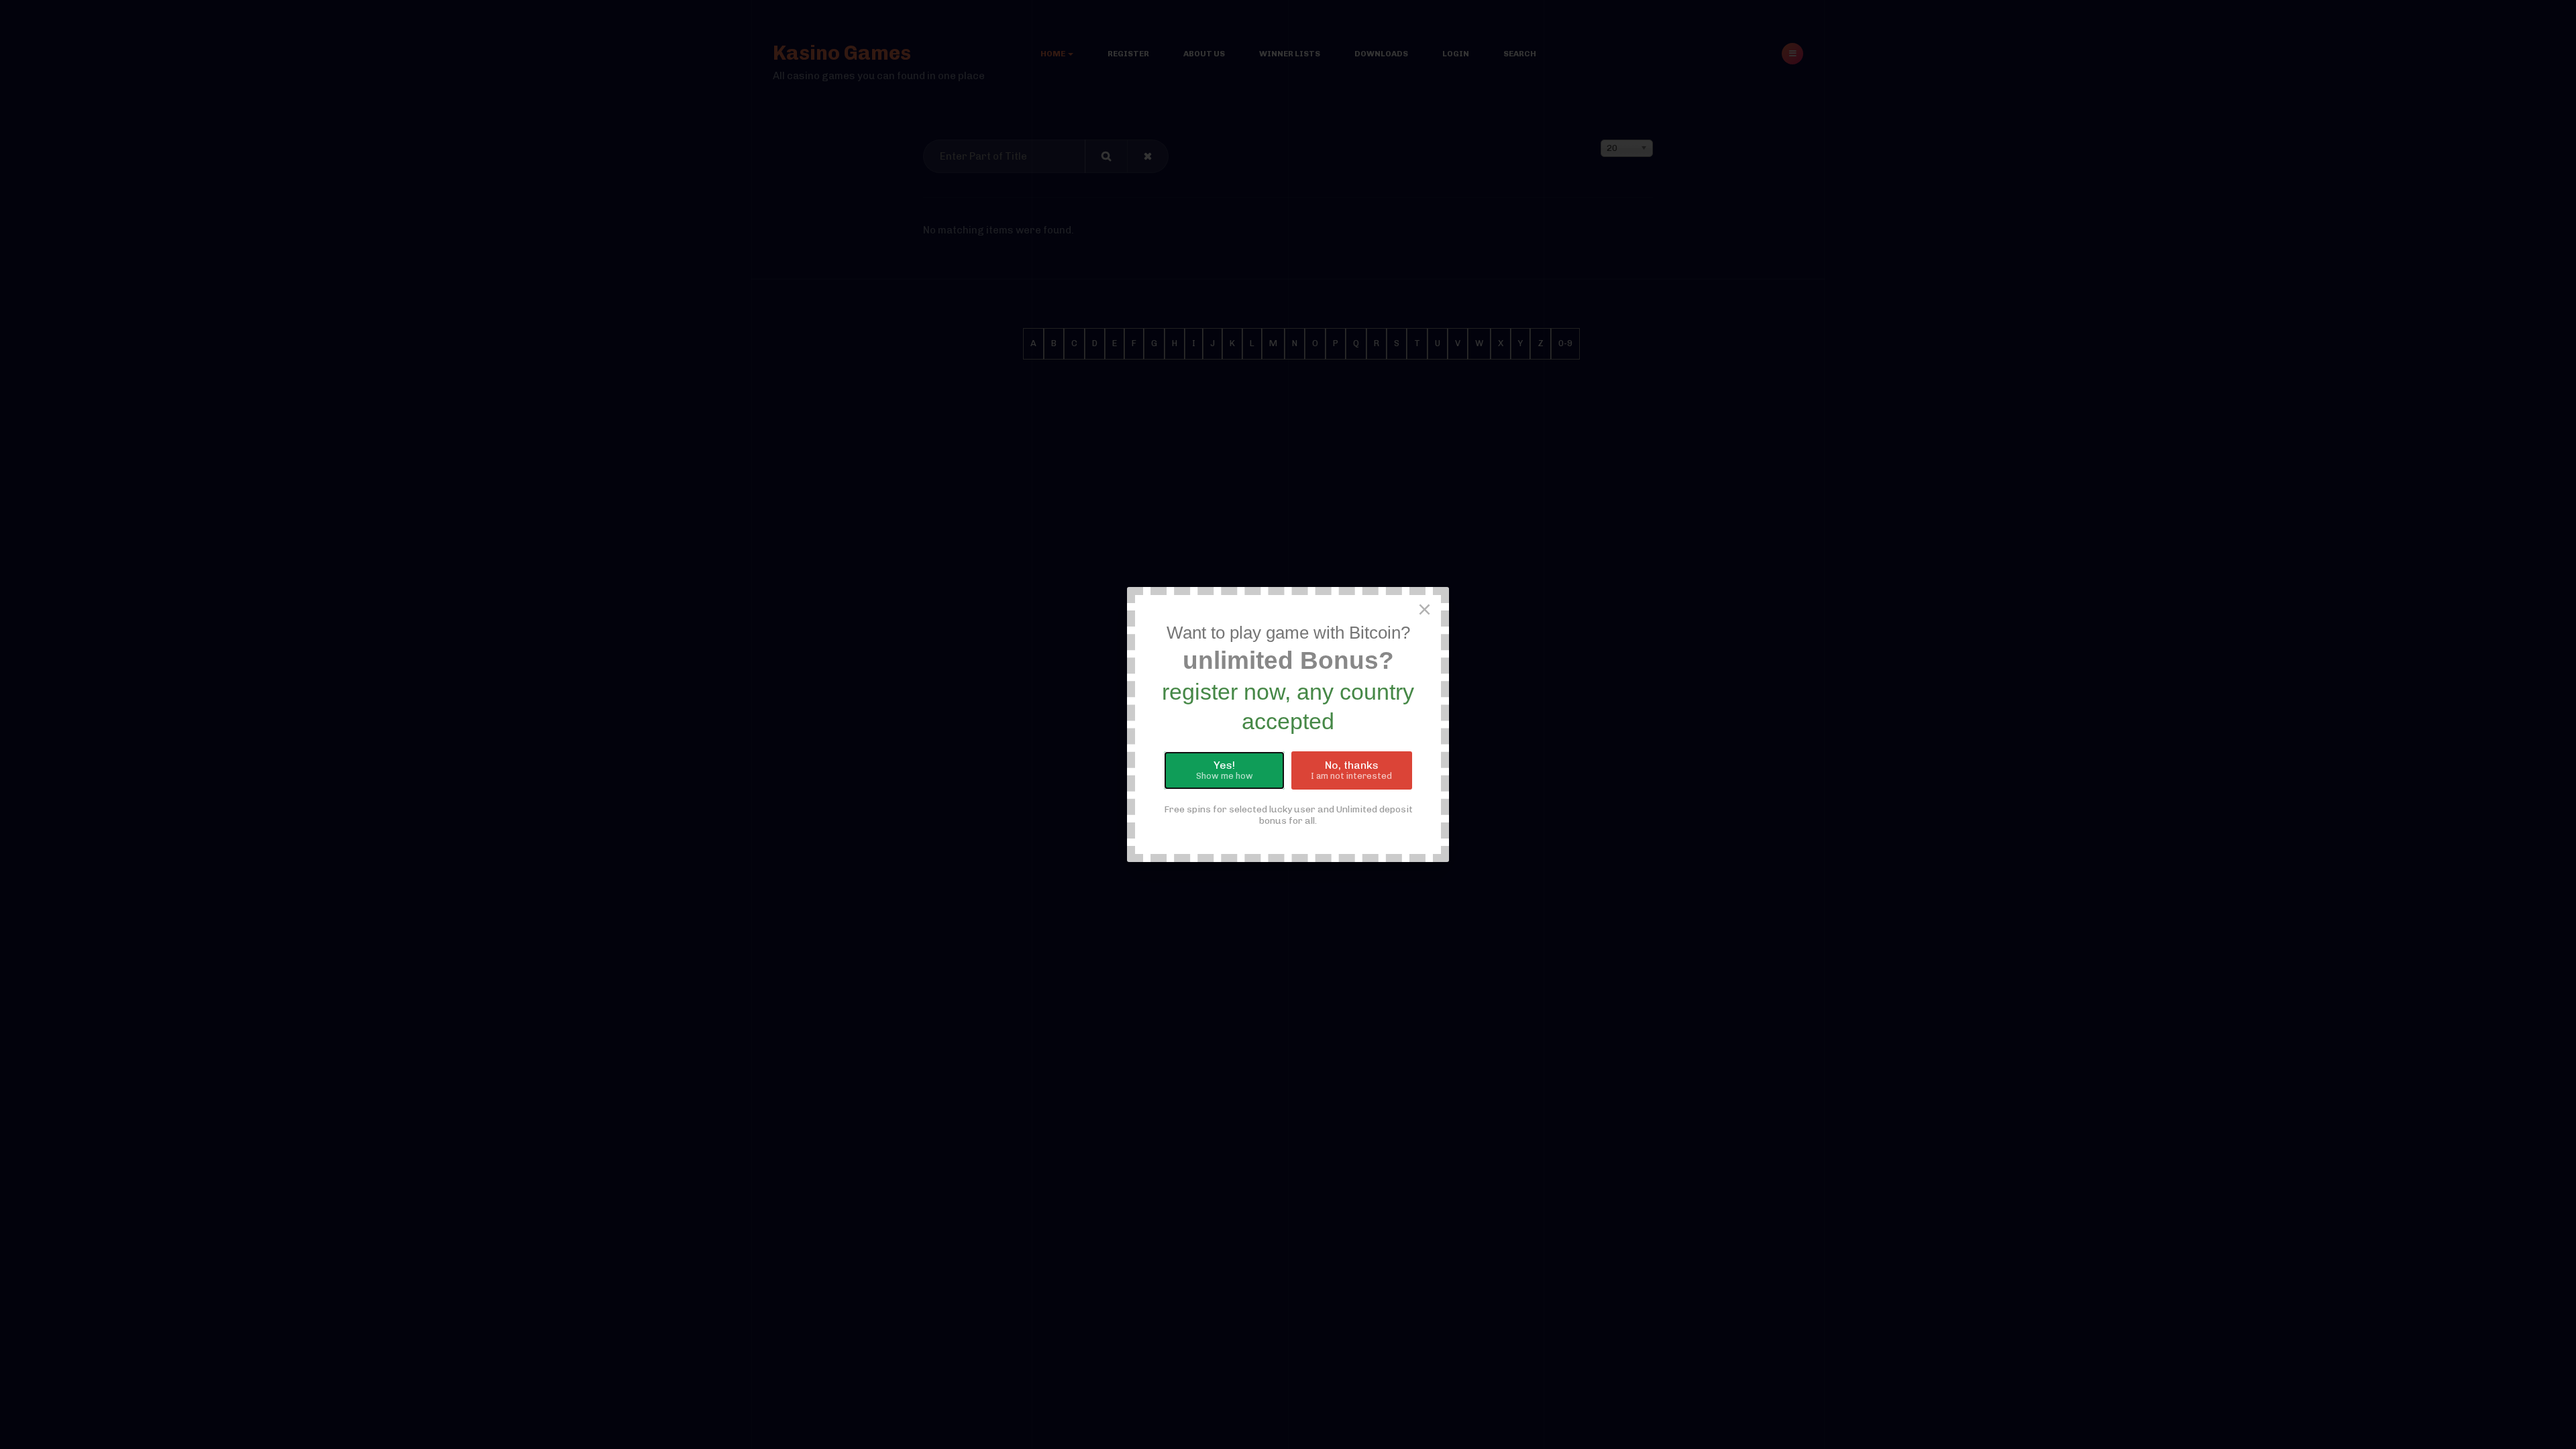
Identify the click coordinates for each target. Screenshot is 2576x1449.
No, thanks (1351, 770)
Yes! (1225, 770)
